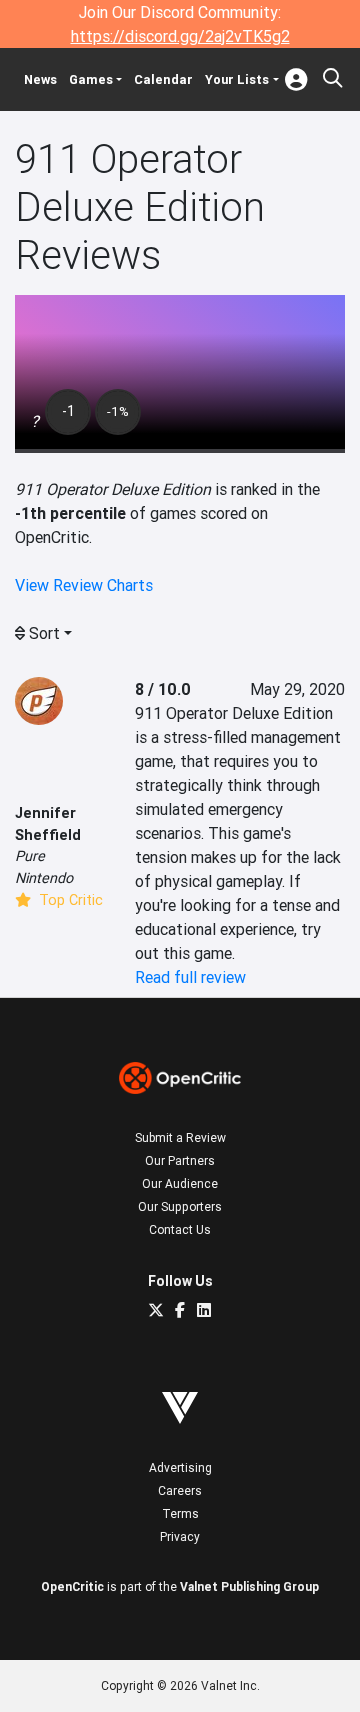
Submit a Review (180, 1137)
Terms (180, 1513)
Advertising (180, 1467)
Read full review (190, 977)
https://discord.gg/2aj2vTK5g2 (180, 36)
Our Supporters (180, 1206)
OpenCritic (72, 1586)
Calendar (163, 79)
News (40, 79)
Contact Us (180, 1229)
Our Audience (180, 1183)
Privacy (180, 1536)
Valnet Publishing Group (249, 1586)
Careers (180, 1490)
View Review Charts (84, 585)
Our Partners (180, 1160)
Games (91, 79)
